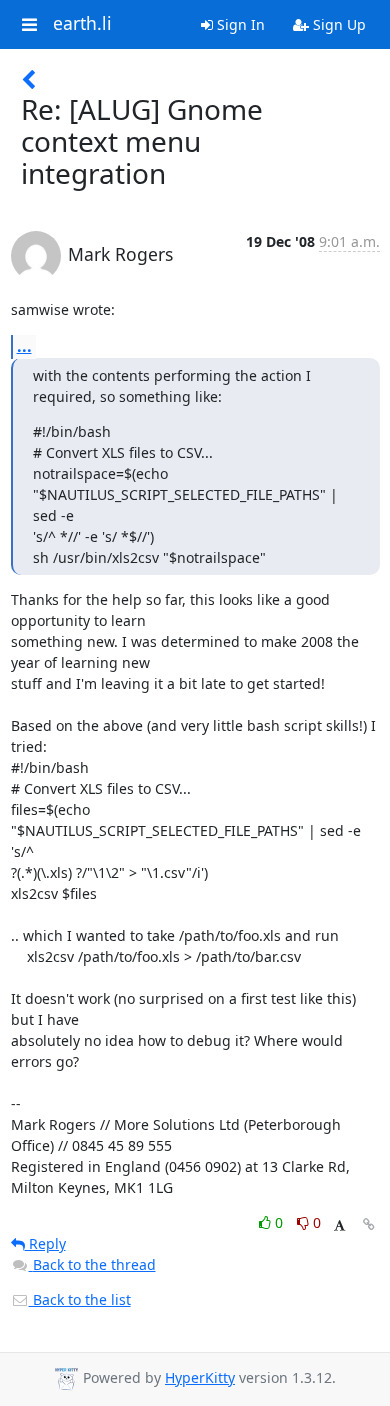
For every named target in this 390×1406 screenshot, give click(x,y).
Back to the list (80, 1299)
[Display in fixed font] (339, 1225)
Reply (45, 1243)
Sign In (239, 24)
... (24, 346)
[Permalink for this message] (369, 1224)
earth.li (82, 24)
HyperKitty (200, 1377)
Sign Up (337, 24)
